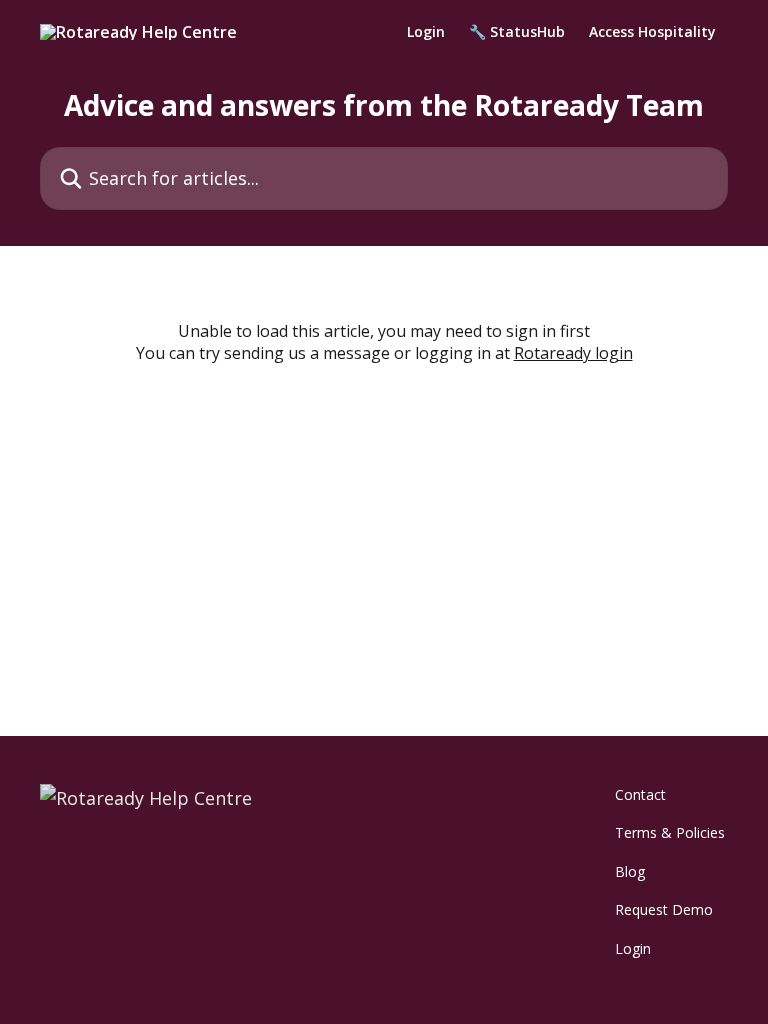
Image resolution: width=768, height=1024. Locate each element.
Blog (630, 871)
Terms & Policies (670, 832)
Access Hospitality (652, 32)
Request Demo (664, 909)
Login (426, 32)
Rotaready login (573, 353)
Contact (640, 794)
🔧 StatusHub (517, 32)
